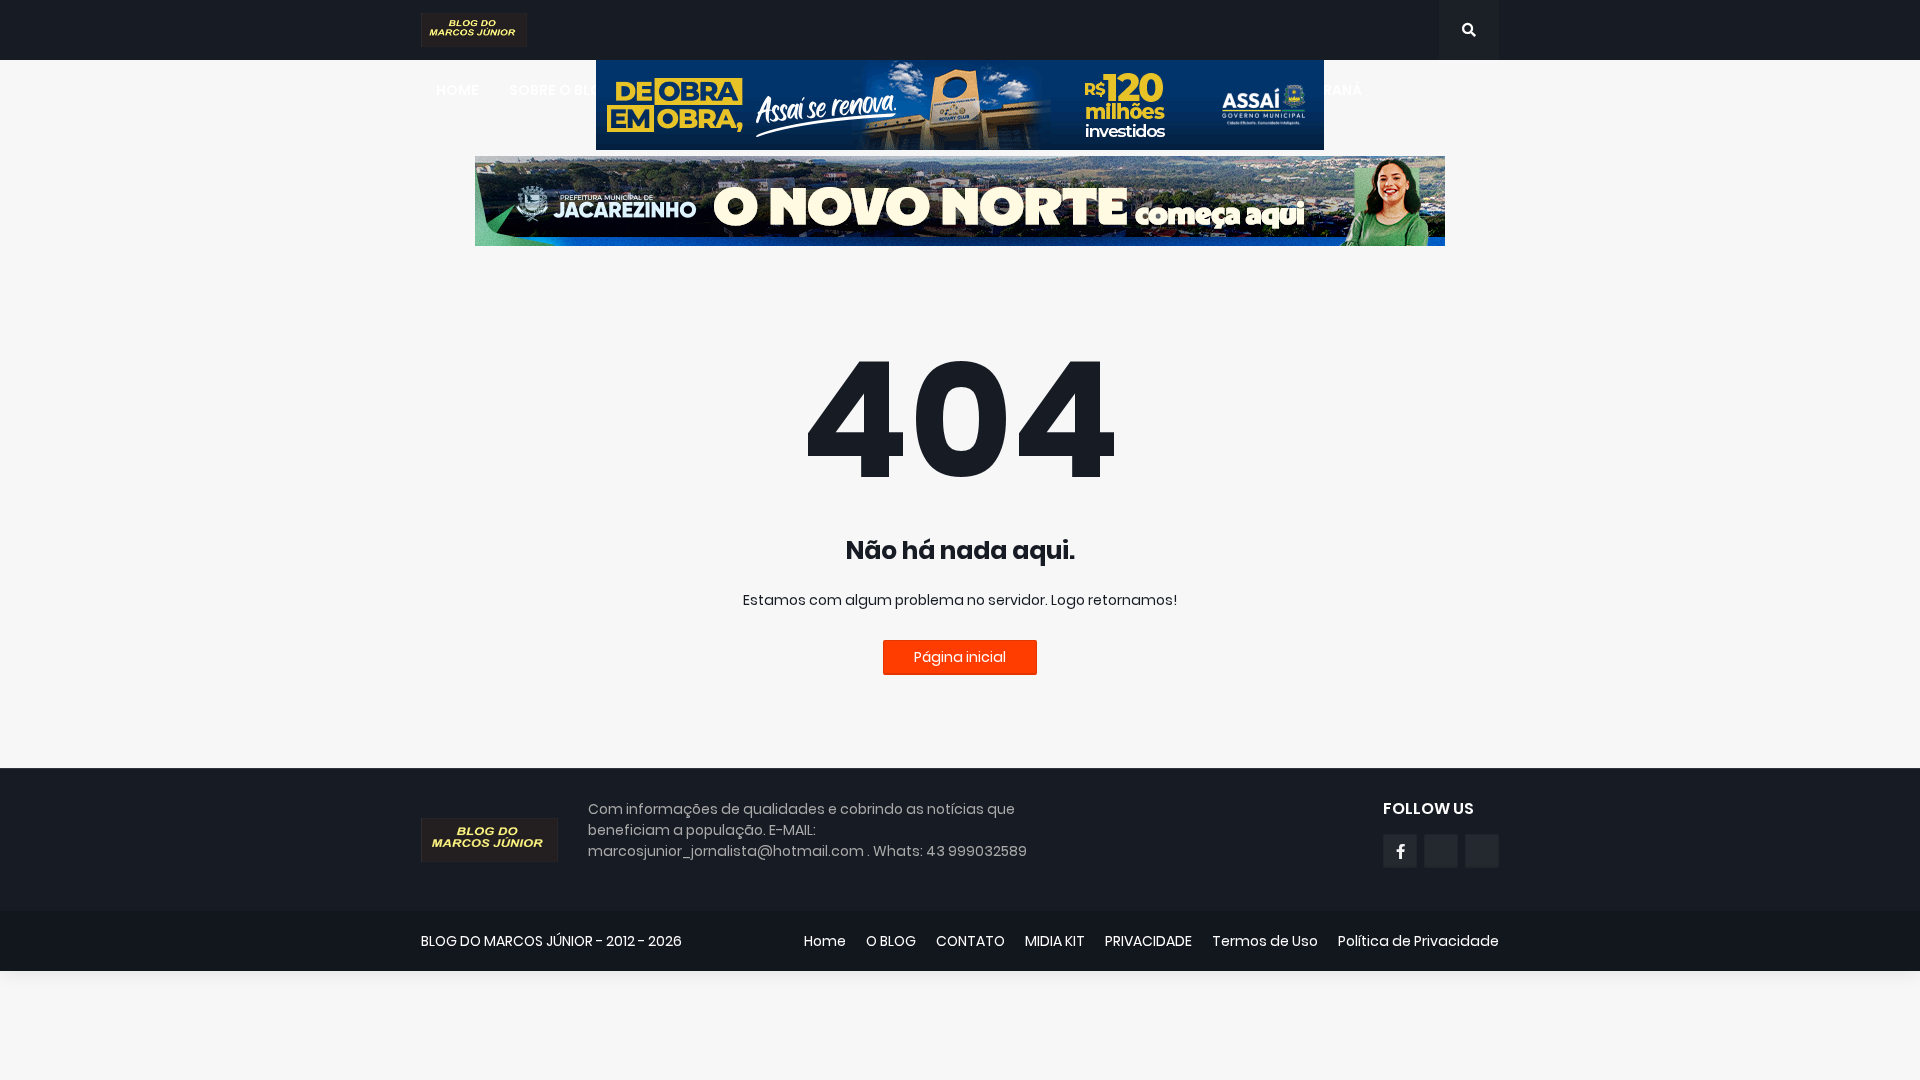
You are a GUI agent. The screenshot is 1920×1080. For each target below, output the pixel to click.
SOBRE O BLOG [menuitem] (561, 90)
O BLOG (891, 941)
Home (825, 941)
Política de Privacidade (1418, 941)
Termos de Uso (1265, 941)
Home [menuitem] (457, 90)
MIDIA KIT (1055, 941)
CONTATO (970, 941)
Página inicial (960, 657)
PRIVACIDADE (1148, 941)
